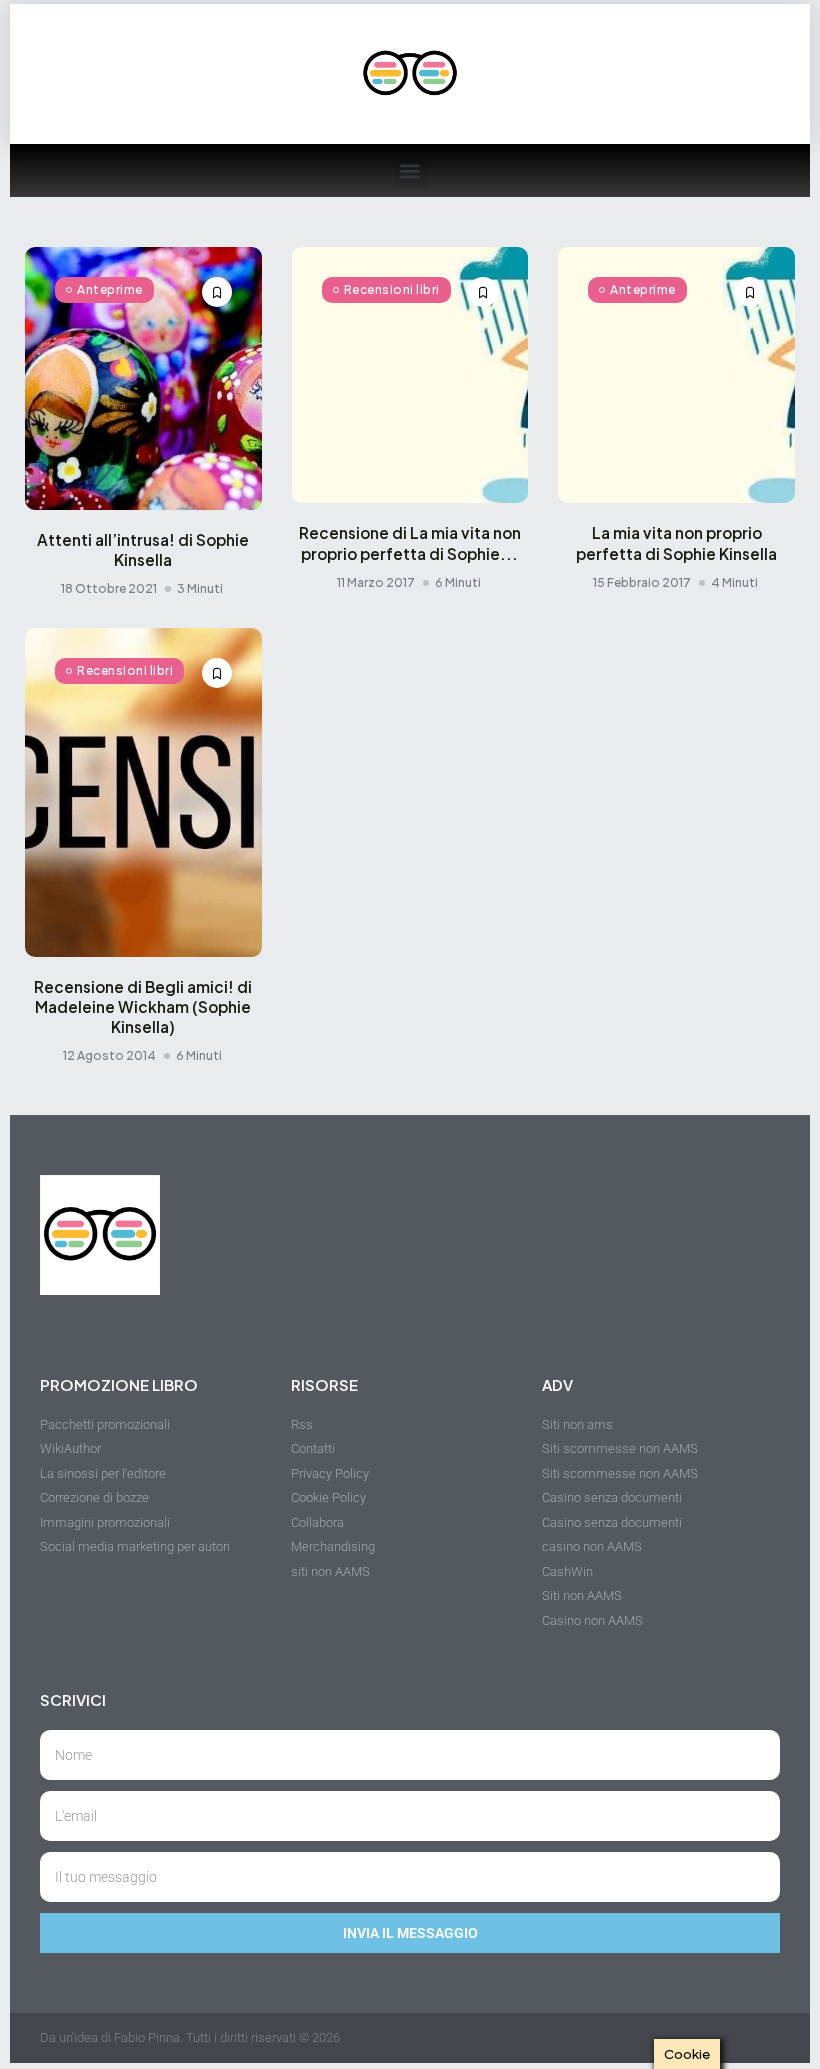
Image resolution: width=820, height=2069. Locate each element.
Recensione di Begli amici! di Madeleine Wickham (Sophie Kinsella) (143, 1006)
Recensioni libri (392, 289)
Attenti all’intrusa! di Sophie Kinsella (143, 549)
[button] (410, 170)
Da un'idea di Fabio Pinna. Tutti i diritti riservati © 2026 (190, 2037)
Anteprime (110, 289)
